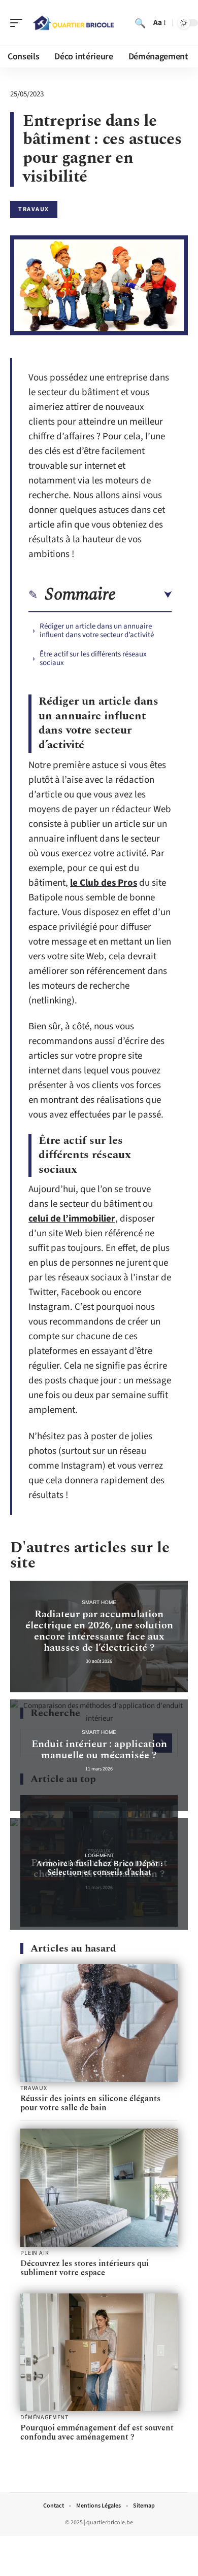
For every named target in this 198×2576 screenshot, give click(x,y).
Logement (99, 1855)
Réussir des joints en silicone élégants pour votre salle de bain (90, 2103)
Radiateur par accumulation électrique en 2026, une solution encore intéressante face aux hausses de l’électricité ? (99, 1631)
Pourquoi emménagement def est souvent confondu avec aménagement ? (97, 2432)
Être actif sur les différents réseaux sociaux (93, 658)
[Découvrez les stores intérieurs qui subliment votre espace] (99, 2188)
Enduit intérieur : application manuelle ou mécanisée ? (99, 1750)
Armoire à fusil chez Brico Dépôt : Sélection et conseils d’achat (99, 1868)
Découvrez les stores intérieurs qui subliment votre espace (85, 2268)
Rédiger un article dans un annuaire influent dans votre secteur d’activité (97, 631)
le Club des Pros (104, 883)
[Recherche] (140, 23)
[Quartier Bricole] (73, 23)
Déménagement (44, 2418)
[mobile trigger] (19, 23)
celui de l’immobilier (72, 1219)
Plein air (35, 2253)
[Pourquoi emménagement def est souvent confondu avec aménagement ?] (99, 2353)
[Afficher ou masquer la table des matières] (144, 595)
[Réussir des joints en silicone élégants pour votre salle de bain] (99, 2023)
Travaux (34, 209)
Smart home (99, 1602)
